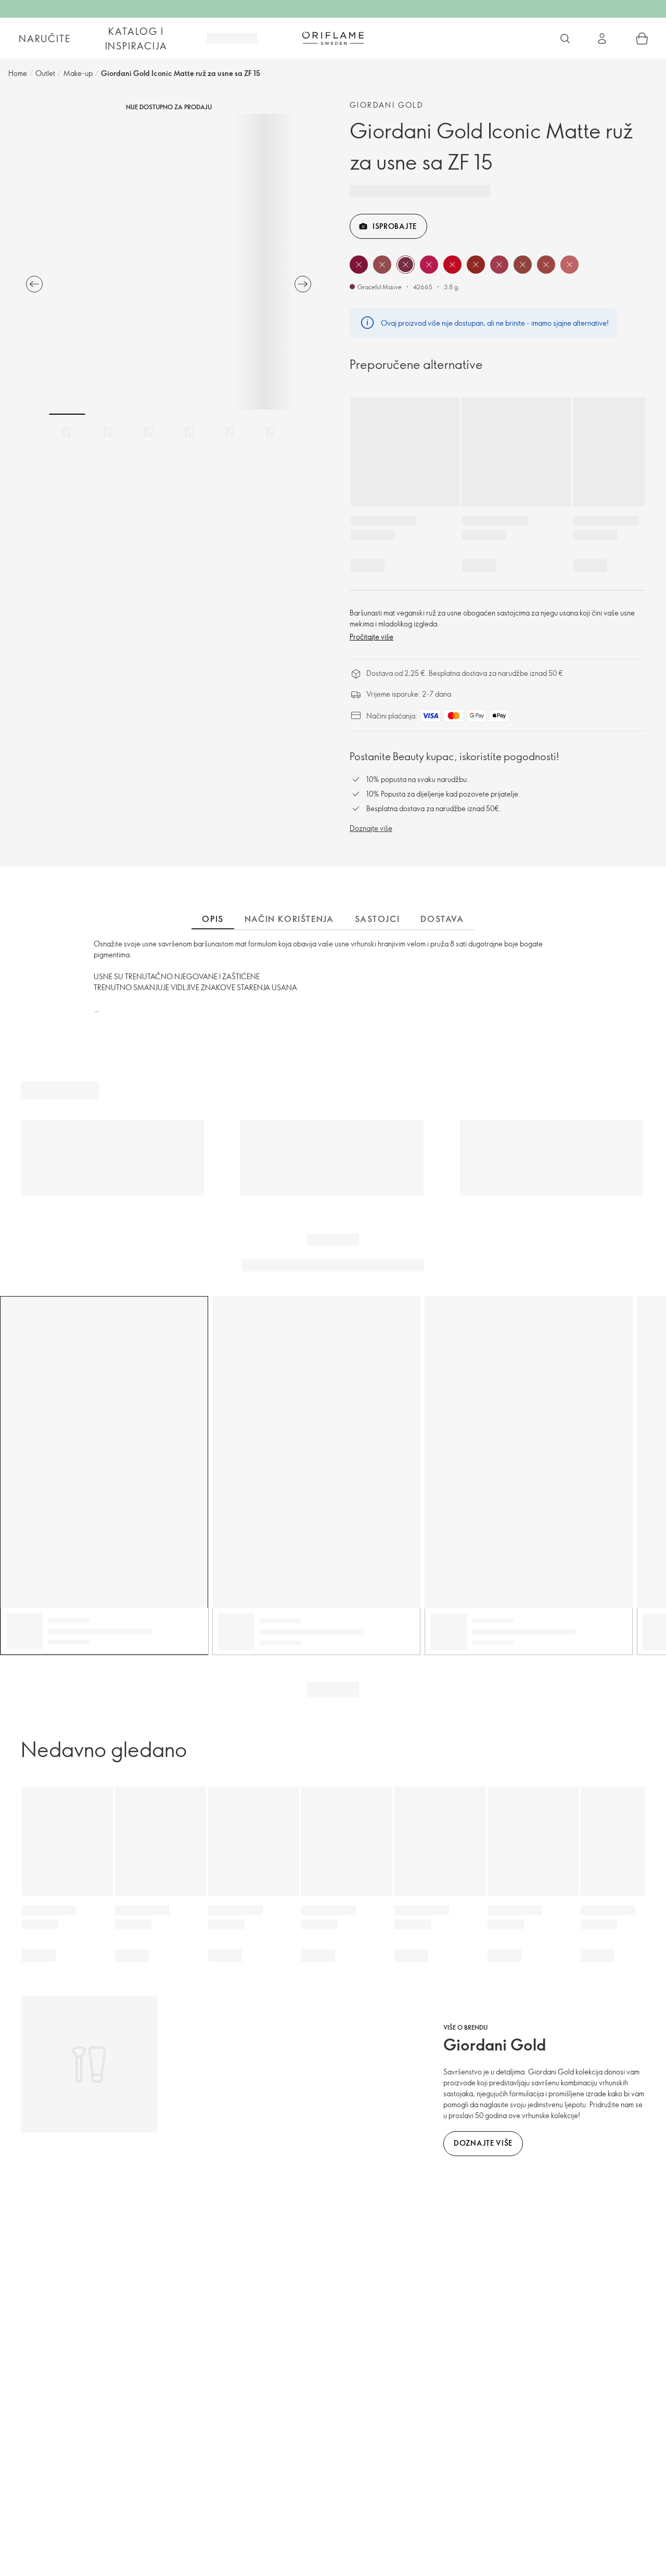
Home (18, 73)
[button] (359, 265)
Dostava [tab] (442, 919)
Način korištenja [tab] (289, 919)
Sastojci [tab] (377, 919)
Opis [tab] (213, 919)
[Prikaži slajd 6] (270, 432)
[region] (169, 262)
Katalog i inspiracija (136, 39)
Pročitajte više (372, 637)
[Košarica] (642, 39)
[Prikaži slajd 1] (67, 432)
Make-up (78, 73)
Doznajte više (371, 828)
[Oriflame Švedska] (333, 38)
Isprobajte (395, 226)
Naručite (44, 39)
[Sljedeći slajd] (303, 284)
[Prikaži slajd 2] (108, 432)
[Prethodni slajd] (34, 284)
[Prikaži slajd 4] (189, 432)
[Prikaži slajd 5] (229, 432)
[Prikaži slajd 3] (148, 432)
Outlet (45, 73)
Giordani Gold (387, 105)
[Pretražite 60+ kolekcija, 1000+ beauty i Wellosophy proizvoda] (565, 39)
